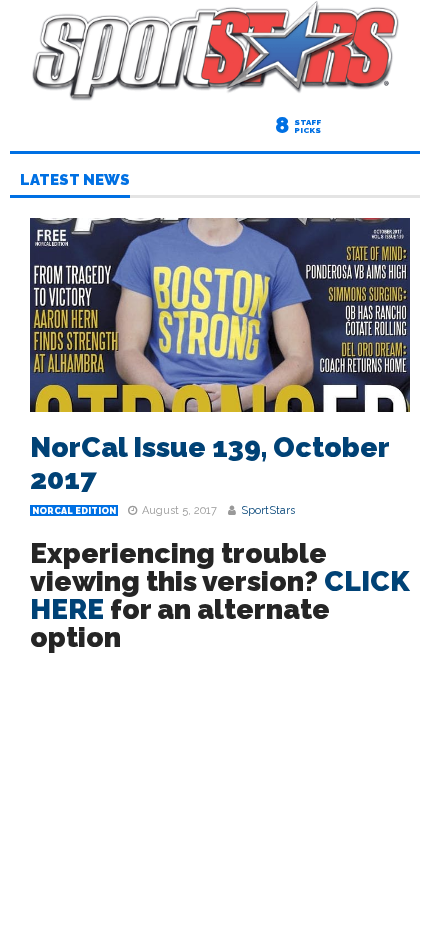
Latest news (75, 181)
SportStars (268, 510)
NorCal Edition (74, 511)
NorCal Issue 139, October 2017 (209, 463)
